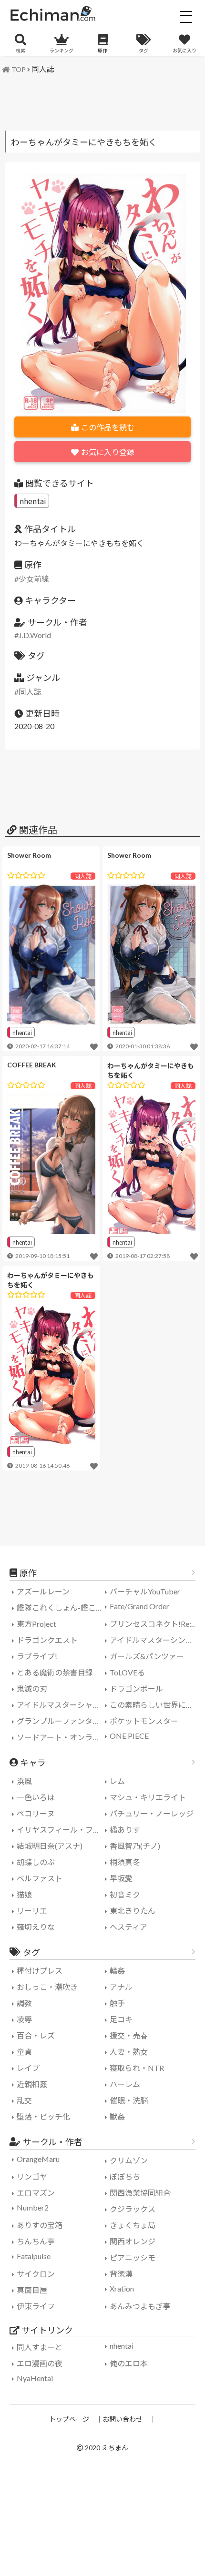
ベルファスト (40, 1878)
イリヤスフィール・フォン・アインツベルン (62, 1830)
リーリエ (32, 1911)
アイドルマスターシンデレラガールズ (155, 1640)
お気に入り (184, 51)
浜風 (24, 1781)
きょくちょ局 (133, 2225)
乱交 (24, 2100)
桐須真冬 (125, 1862)
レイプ (28, 2068)
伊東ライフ (36, 2306)
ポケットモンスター (144, 1721)
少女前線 (34, 579)
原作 (102, 51)
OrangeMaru (38, 2159)
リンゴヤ (32, 2176)
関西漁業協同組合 (140, 2193)
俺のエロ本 (129, 2363)
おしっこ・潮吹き (47, 1987)
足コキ (121, 2019)
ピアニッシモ (133, 2257)
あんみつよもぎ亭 (140, 2306)
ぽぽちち (125, 2176)
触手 (117, 2003)
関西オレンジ (133, 2241)
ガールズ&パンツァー (147, 1656)
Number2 (33, 2207)
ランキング (61, 51)
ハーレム (125, 2084)
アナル (121, 1987)
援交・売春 (129, 2035)
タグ (143, 51)
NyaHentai (35, 2378)
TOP (19, 69)
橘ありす (125, 1830)
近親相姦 (32, 2084)
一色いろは (36, 1797)
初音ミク (125, 1894)
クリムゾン (129, 2160)
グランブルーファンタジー (62, 1721)
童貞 (24, 2052)
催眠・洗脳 (129, 2100)
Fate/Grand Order (139, 1606)
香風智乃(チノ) (135, 1846)
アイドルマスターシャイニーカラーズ (62, 1705)
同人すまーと (40, 2347)
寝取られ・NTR (137, 2068)
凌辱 (24, 2019)
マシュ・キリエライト (148, 1797)
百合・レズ (36, 2035)
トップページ (69, 2419)
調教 (24, 2003)
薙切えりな (36, 1927)
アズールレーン (43, 1591)
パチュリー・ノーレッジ (152, 1813)
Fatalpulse (34, 2256)
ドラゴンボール (136, 1689)
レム (117, 1781)
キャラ (33, 1763)
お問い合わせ (123, 2419)
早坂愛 (121, 1878)
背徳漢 (121, 2274)
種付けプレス (40, 1971)
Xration (122, 2288)
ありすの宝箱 (40, 2225)
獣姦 (117, 2116)
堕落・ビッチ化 (43, 2116)
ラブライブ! (37, 1656)
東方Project (36, 1624)
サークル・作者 (53, 2142)
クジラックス (133, 2209)
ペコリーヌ (36, 1813)
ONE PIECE (129, 1736)
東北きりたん (133, 1911)
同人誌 (43, 69)
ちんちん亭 (36, 2241)
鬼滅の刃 (32, 1689)
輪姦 (117, 1971)
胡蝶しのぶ (36, 1862)
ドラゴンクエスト (47, 1640)
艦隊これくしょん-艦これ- (61, 1607)
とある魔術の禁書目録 (55, 1672)
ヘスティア (128, 1927)
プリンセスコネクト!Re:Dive (155, 1624)
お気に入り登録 (108, 452)
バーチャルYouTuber (145, 1591)
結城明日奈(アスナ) (50, 1846)
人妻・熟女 (129, 2052)
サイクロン (36, 2274)
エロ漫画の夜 (40, 2363)
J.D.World (35, 635)
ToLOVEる (127, 1672)
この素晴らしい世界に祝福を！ (155, 1705)
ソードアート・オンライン (62, 1737)
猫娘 (24, 1894)
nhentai (33, 501)
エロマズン (36, 2193)
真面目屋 (32, 2290)
